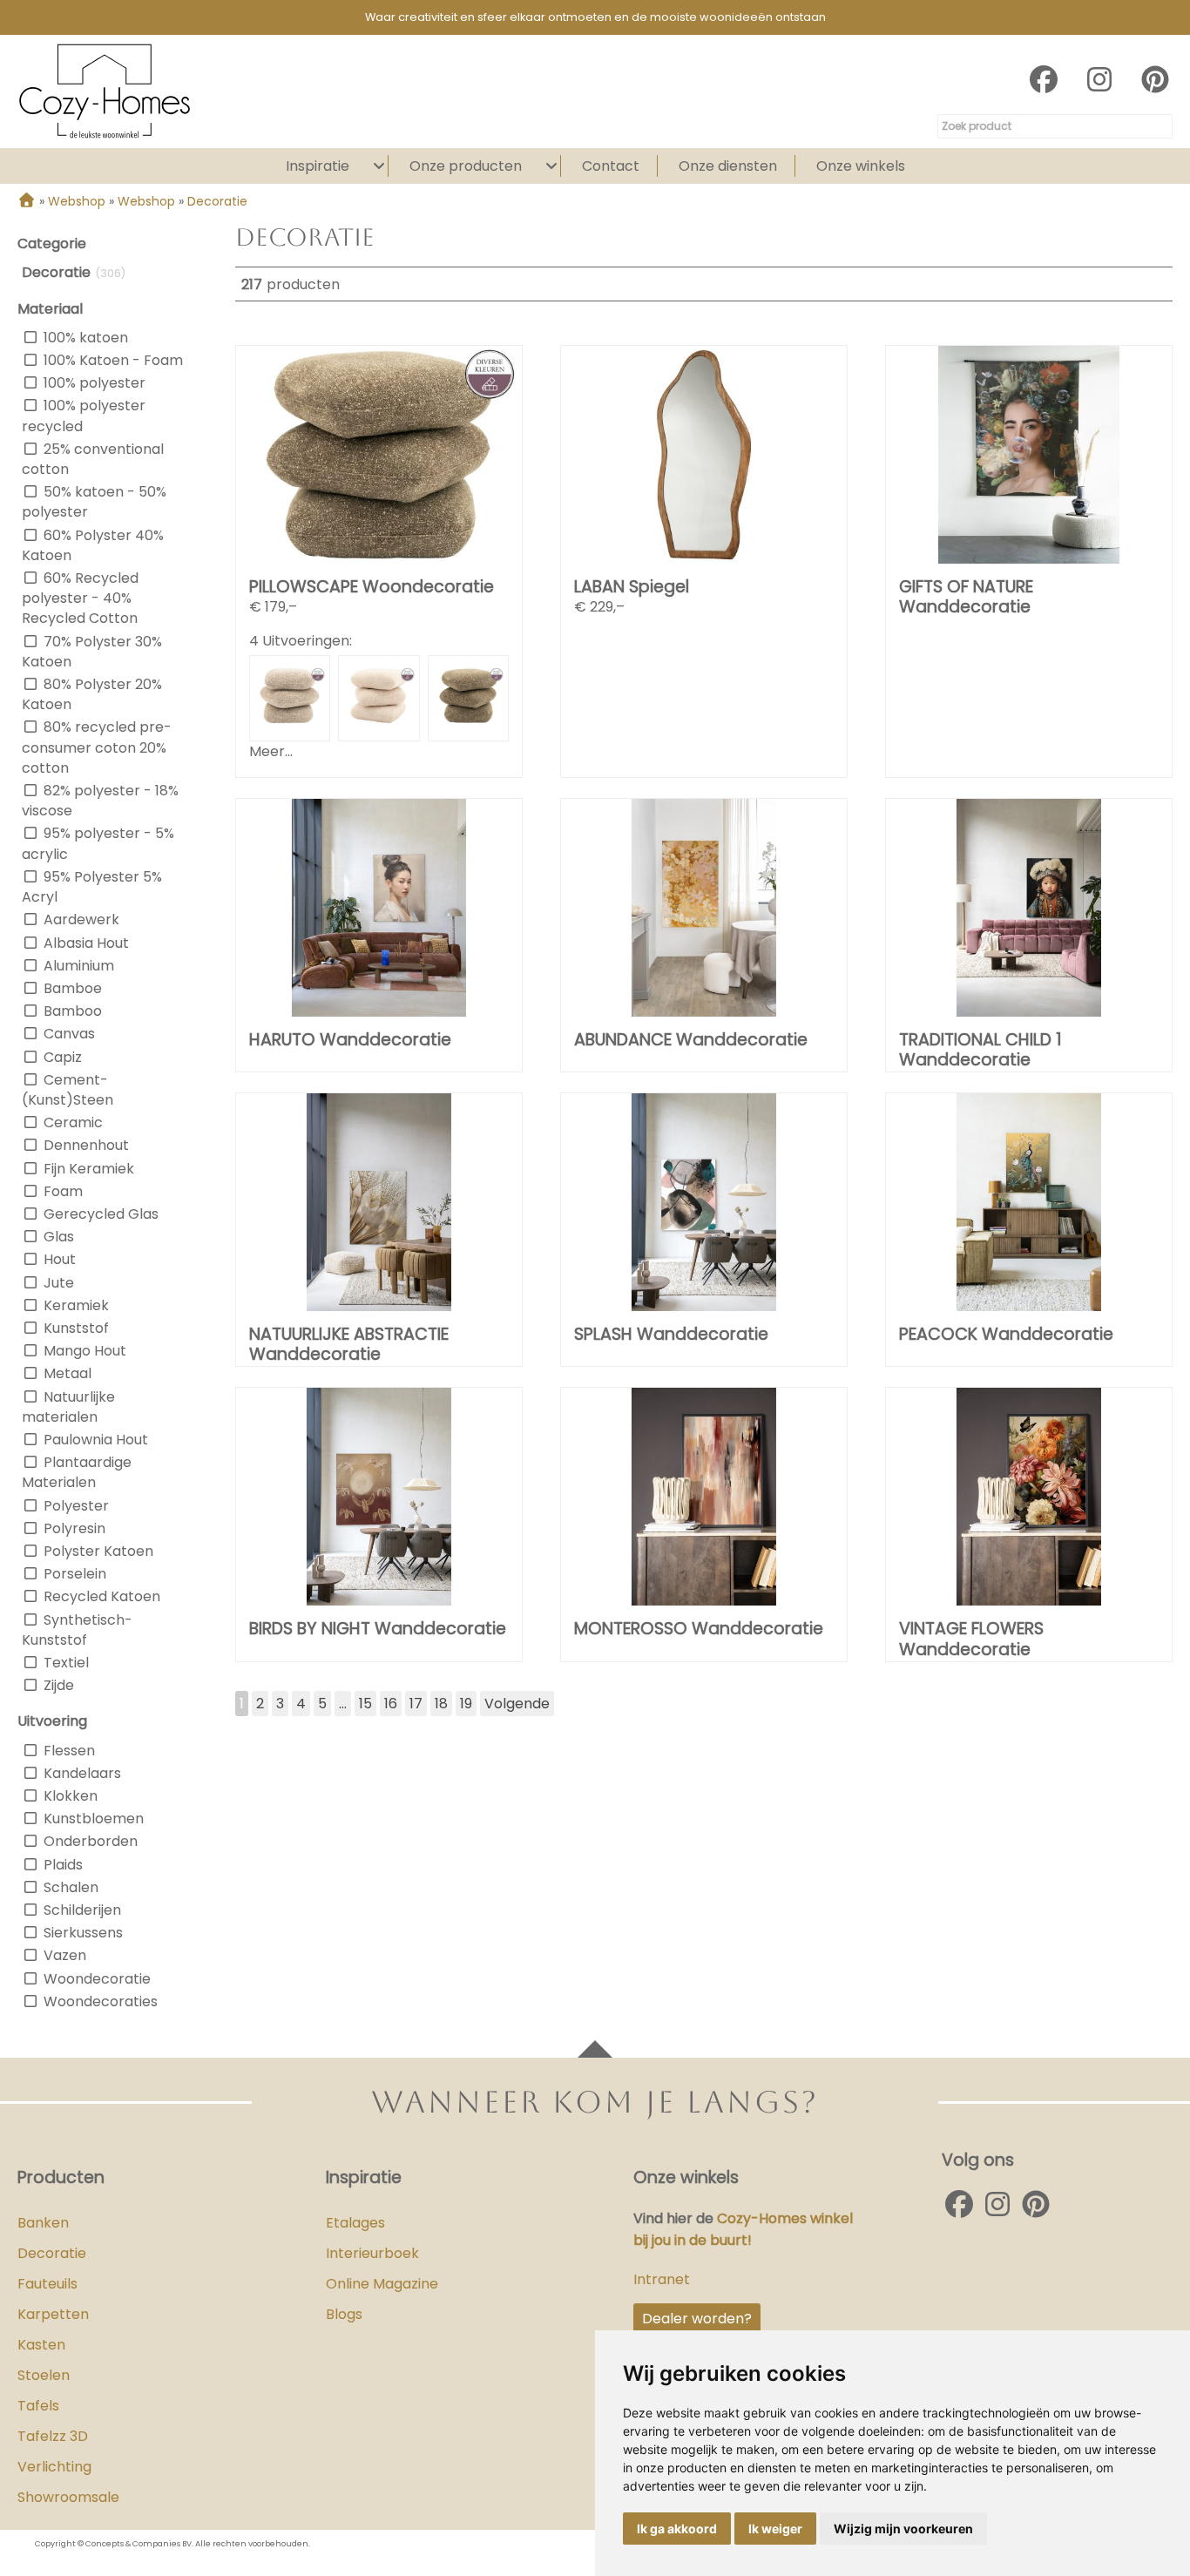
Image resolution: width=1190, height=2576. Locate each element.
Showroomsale (68, 2497)
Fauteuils (47, 2284)
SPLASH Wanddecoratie (671, 1334)
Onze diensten (728, 166)
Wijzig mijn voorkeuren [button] (903, 2529)
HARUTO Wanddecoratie (350, 1040)
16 (391, 1704)
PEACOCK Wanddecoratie (1006, 1334)
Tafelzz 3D (53, 2436)
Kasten (41, 2345)
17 (416, 1704)
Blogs (344, 2314)
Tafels (38, 2406)
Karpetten (53, 2314)
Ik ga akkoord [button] (677, 2529)
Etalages (355, 2223)
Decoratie (52, 2253)
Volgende (517, 1704)
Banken (43, 2223)
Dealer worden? (697, 2319)
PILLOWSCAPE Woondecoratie (372, 587)
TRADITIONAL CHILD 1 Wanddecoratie (980, 1050)
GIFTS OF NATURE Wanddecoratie (966, 597)
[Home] (27, 201)
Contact (611, 166)
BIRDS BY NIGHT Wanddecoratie (378, 1629)
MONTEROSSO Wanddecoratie (699, 1629)
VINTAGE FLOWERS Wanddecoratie (971, 1639)
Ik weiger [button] (775, 2529)
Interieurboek (372, 2253)
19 (466, 1704)
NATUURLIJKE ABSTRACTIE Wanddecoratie (349, 1344)
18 (441, 1704)
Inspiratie (318, 166)
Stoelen (44, 2375)
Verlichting (54, 2467)
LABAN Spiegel (632, 587)
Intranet (662, 2279)
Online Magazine (382, 2284)
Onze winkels (861, 166)
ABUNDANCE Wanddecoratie (691, 1040)
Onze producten (466, 166)
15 (365, 1704)
